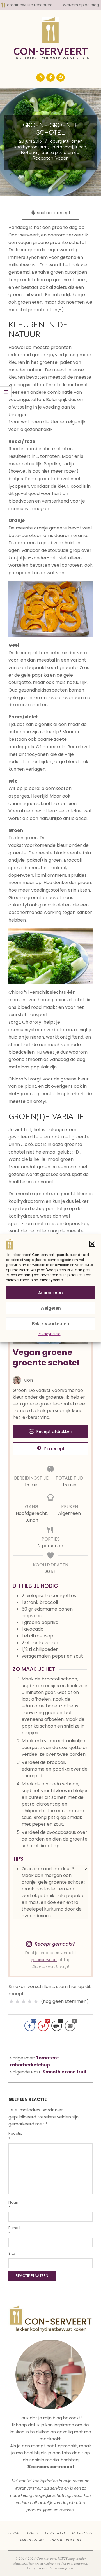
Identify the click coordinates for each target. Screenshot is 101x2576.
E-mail (14, 2230)
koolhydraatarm (31, 147)
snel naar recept (53, 213)
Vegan (62, 158)
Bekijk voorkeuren (51, 1324)
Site (12, 2253)
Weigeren (51, 1308)
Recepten (43, 158)
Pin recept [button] (54, 1449)
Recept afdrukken (54, 1431)
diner (76, 141)
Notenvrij (30, 153)
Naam (14, 2205)
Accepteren (50, 1293)
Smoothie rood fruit (65, 2072)
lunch (81, 147)
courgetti (60, 141)
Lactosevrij (61, 147)
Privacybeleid (49, 1334)
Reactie (15, 2136)
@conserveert (44, 1960)
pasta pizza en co (60, 153)
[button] (92, 1244)
